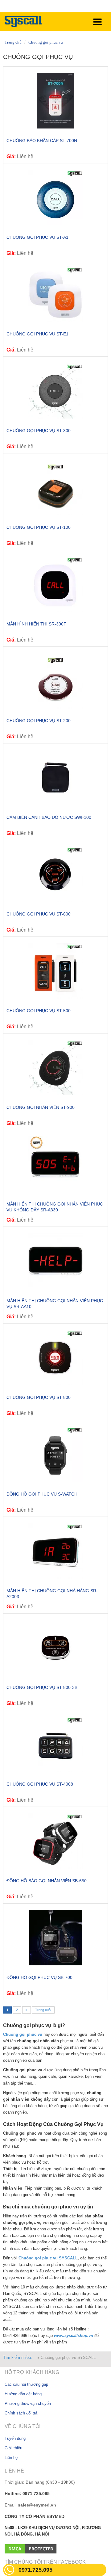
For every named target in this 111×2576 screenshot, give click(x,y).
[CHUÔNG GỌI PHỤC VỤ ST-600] (55, 874)
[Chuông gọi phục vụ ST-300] (55, 391)
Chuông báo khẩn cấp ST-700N (42, 141)
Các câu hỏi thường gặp (26, 2384)
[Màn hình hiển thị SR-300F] (55, 584)
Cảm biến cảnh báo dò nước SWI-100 (49, 817)
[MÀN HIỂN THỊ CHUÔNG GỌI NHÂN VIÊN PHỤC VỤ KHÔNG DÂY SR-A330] (55, 1164)
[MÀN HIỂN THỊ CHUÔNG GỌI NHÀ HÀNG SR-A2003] (55, 1551)
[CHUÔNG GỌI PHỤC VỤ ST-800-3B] (55, 1648)
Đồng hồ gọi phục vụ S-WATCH (42, 1494)
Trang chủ (13, 42)
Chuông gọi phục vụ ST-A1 (37, 237)
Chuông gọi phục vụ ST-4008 (40, 1784)
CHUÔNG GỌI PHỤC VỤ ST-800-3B (42, 1687)
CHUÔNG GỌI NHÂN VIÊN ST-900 (41, 1107)
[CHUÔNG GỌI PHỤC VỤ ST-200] (55, 681)
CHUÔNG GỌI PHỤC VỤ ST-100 (39, 527)
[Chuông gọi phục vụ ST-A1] (55, 197)
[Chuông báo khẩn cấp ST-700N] (55, 101)
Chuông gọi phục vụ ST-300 (39, 431)
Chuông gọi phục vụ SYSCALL (68, 2357)
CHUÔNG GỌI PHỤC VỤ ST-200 (39, 721)
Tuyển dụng (15, 2438)
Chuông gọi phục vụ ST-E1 (37, 334)
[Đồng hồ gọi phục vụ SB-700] (55, 1938)
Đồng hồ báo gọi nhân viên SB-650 (47, 1881)
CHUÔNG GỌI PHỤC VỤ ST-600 (39, 914)
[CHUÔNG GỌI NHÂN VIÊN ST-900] (55, 1067)
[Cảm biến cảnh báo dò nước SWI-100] (55, 777)
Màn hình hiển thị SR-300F (36, 624)
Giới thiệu (13, 2448)
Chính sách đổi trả (21, 2413)
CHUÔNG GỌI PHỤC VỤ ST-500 (39, 1011)
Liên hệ (11, 2458)
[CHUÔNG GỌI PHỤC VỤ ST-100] (55, 487)
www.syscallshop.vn (74, 2336)
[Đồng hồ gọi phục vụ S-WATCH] (55, 1454)
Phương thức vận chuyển (28, 2403)
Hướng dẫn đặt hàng (23, 2394)
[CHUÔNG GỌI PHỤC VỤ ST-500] (55, 971)
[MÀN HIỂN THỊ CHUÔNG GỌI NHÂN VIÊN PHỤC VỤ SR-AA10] (55, 1261)
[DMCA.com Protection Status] (31, 2548)
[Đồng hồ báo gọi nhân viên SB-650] (55, 1841)
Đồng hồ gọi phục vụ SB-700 (39, 1977)
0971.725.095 (35, 2570)
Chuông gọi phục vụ (46, 42)
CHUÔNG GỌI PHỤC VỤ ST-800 (39, 1397)
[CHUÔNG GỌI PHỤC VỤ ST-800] (55, 1357)
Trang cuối (43, 2010)
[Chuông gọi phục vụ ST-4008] (55, 1744)
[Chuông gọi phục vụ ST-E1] (55, 294)
